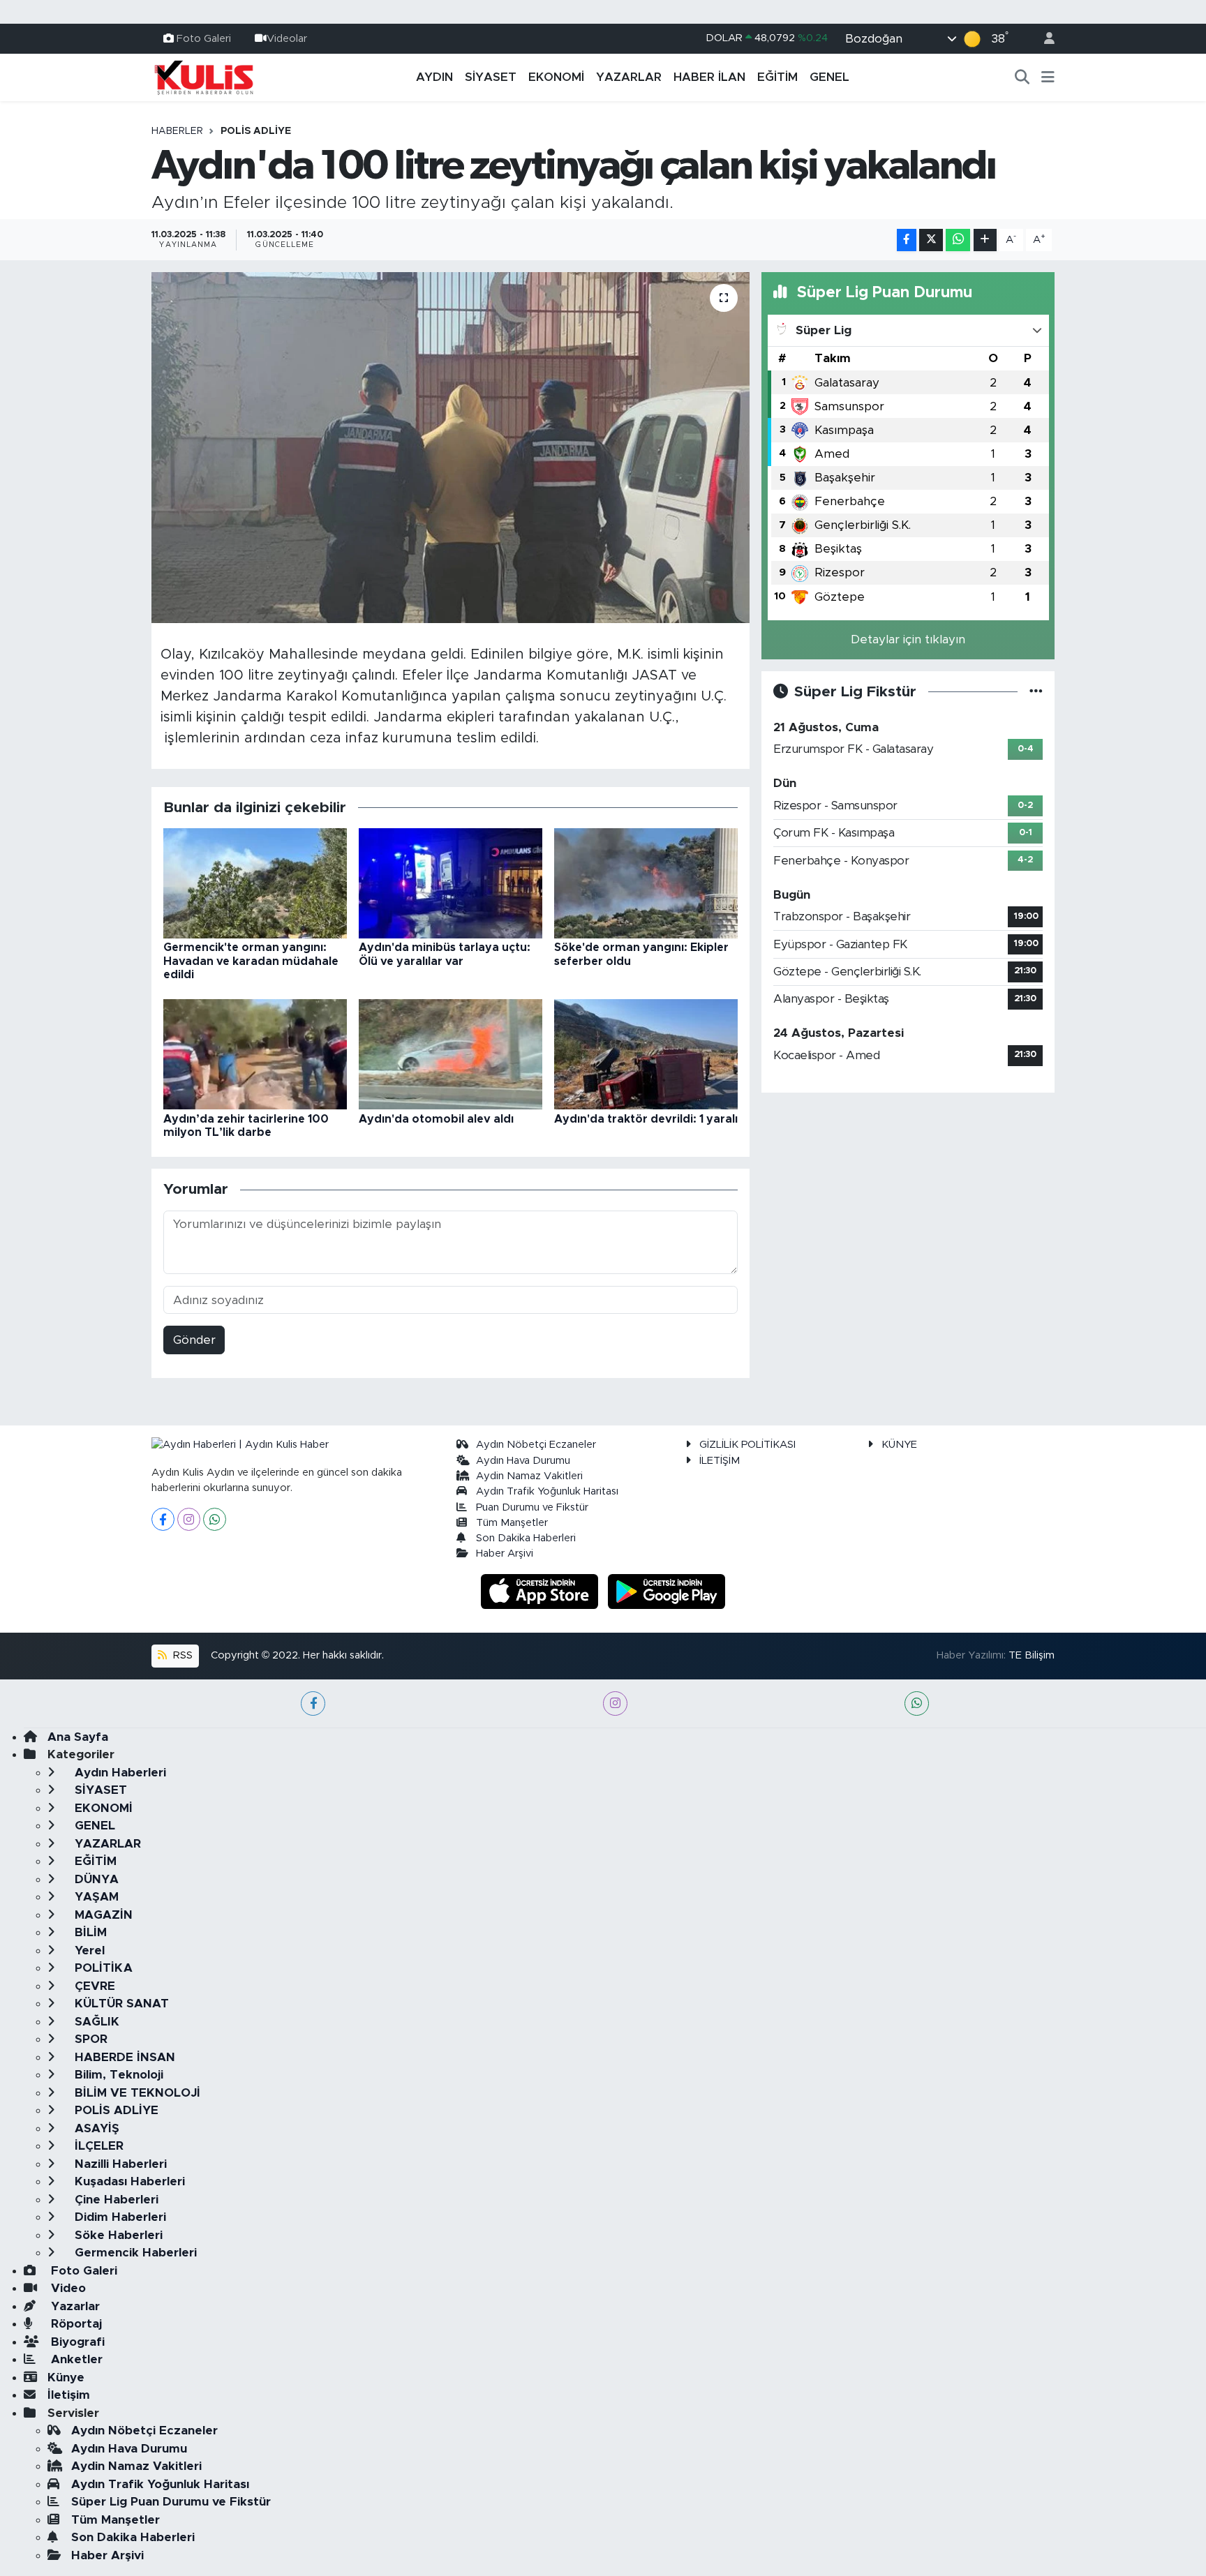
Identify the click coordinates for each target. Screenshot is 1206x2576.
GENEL (829, 77)
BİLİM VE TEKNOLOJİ (136, 2093)
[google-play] (667, 1590)
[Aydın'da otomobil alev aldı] (451, 1054)
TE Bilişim (1032, 1655)
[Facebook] (163, 1519)
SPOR (89, 2039)
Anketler (75, 2359)
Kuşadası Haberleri (128, 2181)
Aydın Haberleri (119, 1773)
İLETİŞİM (720, 1461)
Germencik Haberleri (134, 2253)
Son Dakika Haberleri (526, 1538)
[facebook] (313, 1703)
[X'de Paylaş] (931, 240)
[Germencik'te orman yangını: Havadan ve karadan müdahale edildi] (255, 883)
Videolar (287, 38)
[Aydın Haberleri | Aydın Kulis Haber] (204, 77)
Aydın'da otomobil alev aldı (436, 1119)
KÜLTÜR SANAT (120, 2004)
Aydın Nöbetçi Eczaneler (536, 1445)
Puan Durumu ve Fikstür (532, 1507)
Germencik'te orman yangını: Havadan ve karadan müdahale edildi (251, 961)
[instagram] (615, 1703)
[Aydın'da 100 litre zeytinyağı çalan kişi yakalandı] (451, 447)
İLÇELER (97, 2146)
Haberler (177, 131)
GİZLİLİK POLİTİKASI (747, 1445)
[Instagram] (189, 1519)
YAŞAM (95, 1897)
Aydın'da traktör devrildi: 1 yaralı (646, 1119)
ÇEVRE (93, 1986)
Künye (66, 2377)
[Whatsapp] (215, 1519)
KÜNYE (899, 1445)
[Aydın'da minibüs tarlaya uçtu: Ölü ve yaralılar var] (451, 883)
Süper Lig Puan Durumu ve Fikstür (171, 2502)
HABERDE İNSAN (123, 2057)
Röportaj (75, 2324)
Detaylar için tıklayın (908, 639)
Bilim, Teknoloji (117, 2075)
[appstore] (542, 1590)
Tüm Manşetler (512, 1523)
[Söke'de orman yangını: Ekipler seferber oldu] (646, 883)
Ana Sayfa (78, 1737)
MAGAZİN (102, 1915)
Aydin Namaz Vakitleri (529, 1476)
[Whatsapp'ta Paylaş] (958, 240)
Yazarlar (74, 2306)
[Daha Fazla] (985, 240)
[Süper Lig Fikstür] (1036, 692)
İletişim (69, 2395)
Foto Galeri (204, 38)
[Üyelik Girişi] (1043, 39)
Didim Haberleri (119, 2217)
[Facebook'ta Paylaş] (907, 240)
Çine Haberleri (115, 2200)
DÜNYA (95, 1879)
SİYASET (491, 77)
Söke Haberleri (117, 2235)
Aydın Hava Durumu (523, 1461)
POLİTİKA (102, 1968)
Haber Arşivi (505, 1553)
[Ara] (1022, 77)
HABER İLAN (709, 77)
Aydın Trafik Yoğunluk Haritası (547, 1491)
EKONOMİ (556, 77)
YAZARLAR (629, 77)
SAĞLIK (95, 2022)
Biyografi (76, 2342)
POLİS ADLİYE (256, 131)
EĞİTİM (777, 77)
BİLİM (89, 1932)
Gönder (194, 1340)
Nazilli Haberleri (119, 2164)
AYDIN (434, 77)
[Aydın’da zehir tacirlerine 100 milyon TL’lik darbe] (255, 1054)
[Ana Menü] (1048, 77)
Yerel (88, 1950)
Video (67, 2288)
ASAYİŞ (95, 2128)
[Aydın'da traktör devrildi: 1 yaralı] (646, 1054)
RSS (181, 1655)
